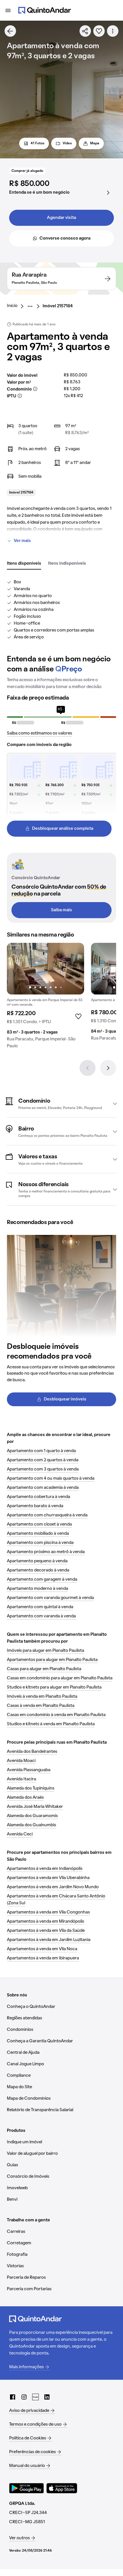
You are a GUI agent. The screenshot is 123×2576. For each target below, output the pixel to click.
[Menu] (8, 10)
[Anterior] (88, 1068)
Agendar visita (61, 218)
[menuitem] (17, 306)
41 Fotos (37, 143)
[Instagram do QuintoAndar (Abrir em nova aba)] (24, 2397)
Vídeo (67, 143)
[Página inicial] (45, 10)
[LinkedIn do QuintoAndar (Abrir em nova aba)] (47, 2397)
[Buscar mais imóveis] (10, 31)
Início (12, 306)
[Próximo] (108, 1068)
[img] (45, 969)
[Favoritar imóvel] (99, 31)
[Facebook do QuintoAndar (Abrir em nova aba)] (13, 2397)
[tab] (24, 564)
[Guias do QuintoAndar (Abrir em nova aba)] (35, 2397)
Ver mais (22, 541)
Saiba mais (61, 910)
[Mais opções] (113, 31)
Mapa (95, 143)
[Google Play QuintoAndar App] (27, 2488)
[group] (45, 998)
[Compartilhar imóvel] (85, 31)
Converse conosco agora (65, 238)
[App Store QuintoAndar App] (62, 2488)
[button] (61, 1104)
